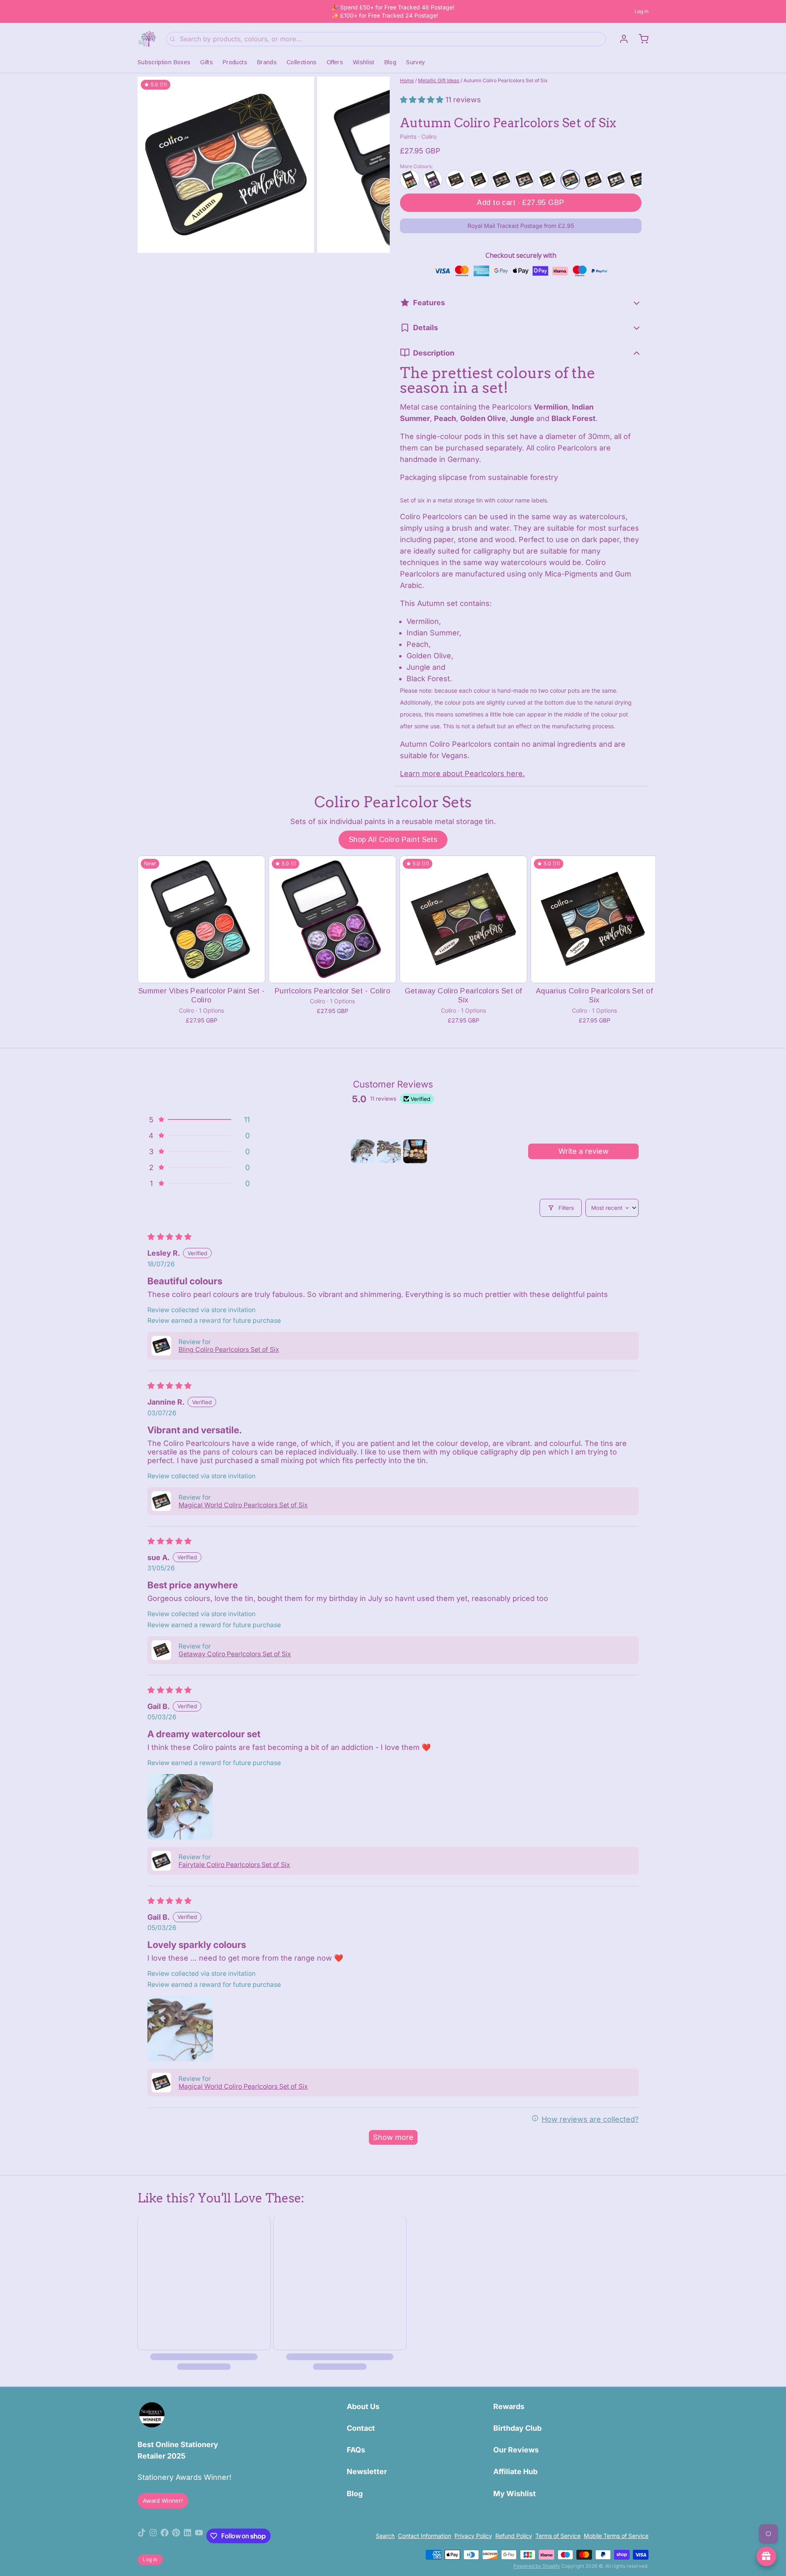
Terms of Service (558, 2536)
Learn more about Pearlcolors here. (462, 773)
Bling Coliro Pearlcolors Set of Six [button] (229, 1350)
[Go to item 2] (389, 1151)
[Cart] (640, 39)
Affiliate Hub (515, 2471)
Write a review (584, 1151)
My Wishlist (515, 2494)
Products (235, 62)
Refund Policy (514, 2536)
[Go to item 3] (415, 1151)
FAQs (356, 2450)
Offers (335, 62)
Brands (267, 62)
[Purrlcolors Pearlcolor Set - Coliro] (332, 919)
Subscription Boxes (164, 62)
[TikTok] (142, 2536)
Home (407, 80)
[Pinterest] (176, 2536)
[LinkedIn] (187, 2536)
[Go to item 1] (363, 1151)
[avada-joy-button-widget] (766, 2556)
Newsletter (367, 2471)
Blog (390, 62)
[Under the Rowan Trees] (147, 39)
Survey (416, 62)
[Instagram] (153, 2536)
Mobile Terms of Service (616, 2536)
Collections (302, 62)
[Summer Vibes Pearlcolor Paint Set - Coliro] (201, 919)
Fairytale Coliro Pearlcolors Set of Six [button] (234, 1865)
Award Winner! (163, 2501)
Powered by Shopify (537, 2566)
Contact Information (425, 2536)
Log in (641, 11)
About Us (363, 2406)
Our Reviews (516, 2450)
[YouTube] (199, 2536)
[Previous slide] (150, 165)
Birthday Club (517, 2428)
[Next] (633, 179)
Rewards (509, 2406)
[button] (423, 100)
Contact (361, 2428)
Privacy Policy (473, 2536)
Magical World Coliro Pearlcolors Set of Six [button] (243, 1505)
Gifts (207, 62)
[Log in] (621, 39)
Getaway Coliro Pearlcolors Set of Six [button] (235, 1654)
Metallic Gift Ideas (439, 80)
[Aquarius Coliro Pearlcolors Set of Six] (594, 919)
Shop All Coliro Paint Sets (393, 840)
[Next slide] (377, 165)
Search (385, 2536)
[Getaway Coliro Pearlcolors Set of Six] (463, 919)
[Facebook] (165, 2536)
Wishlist (364, 62)
